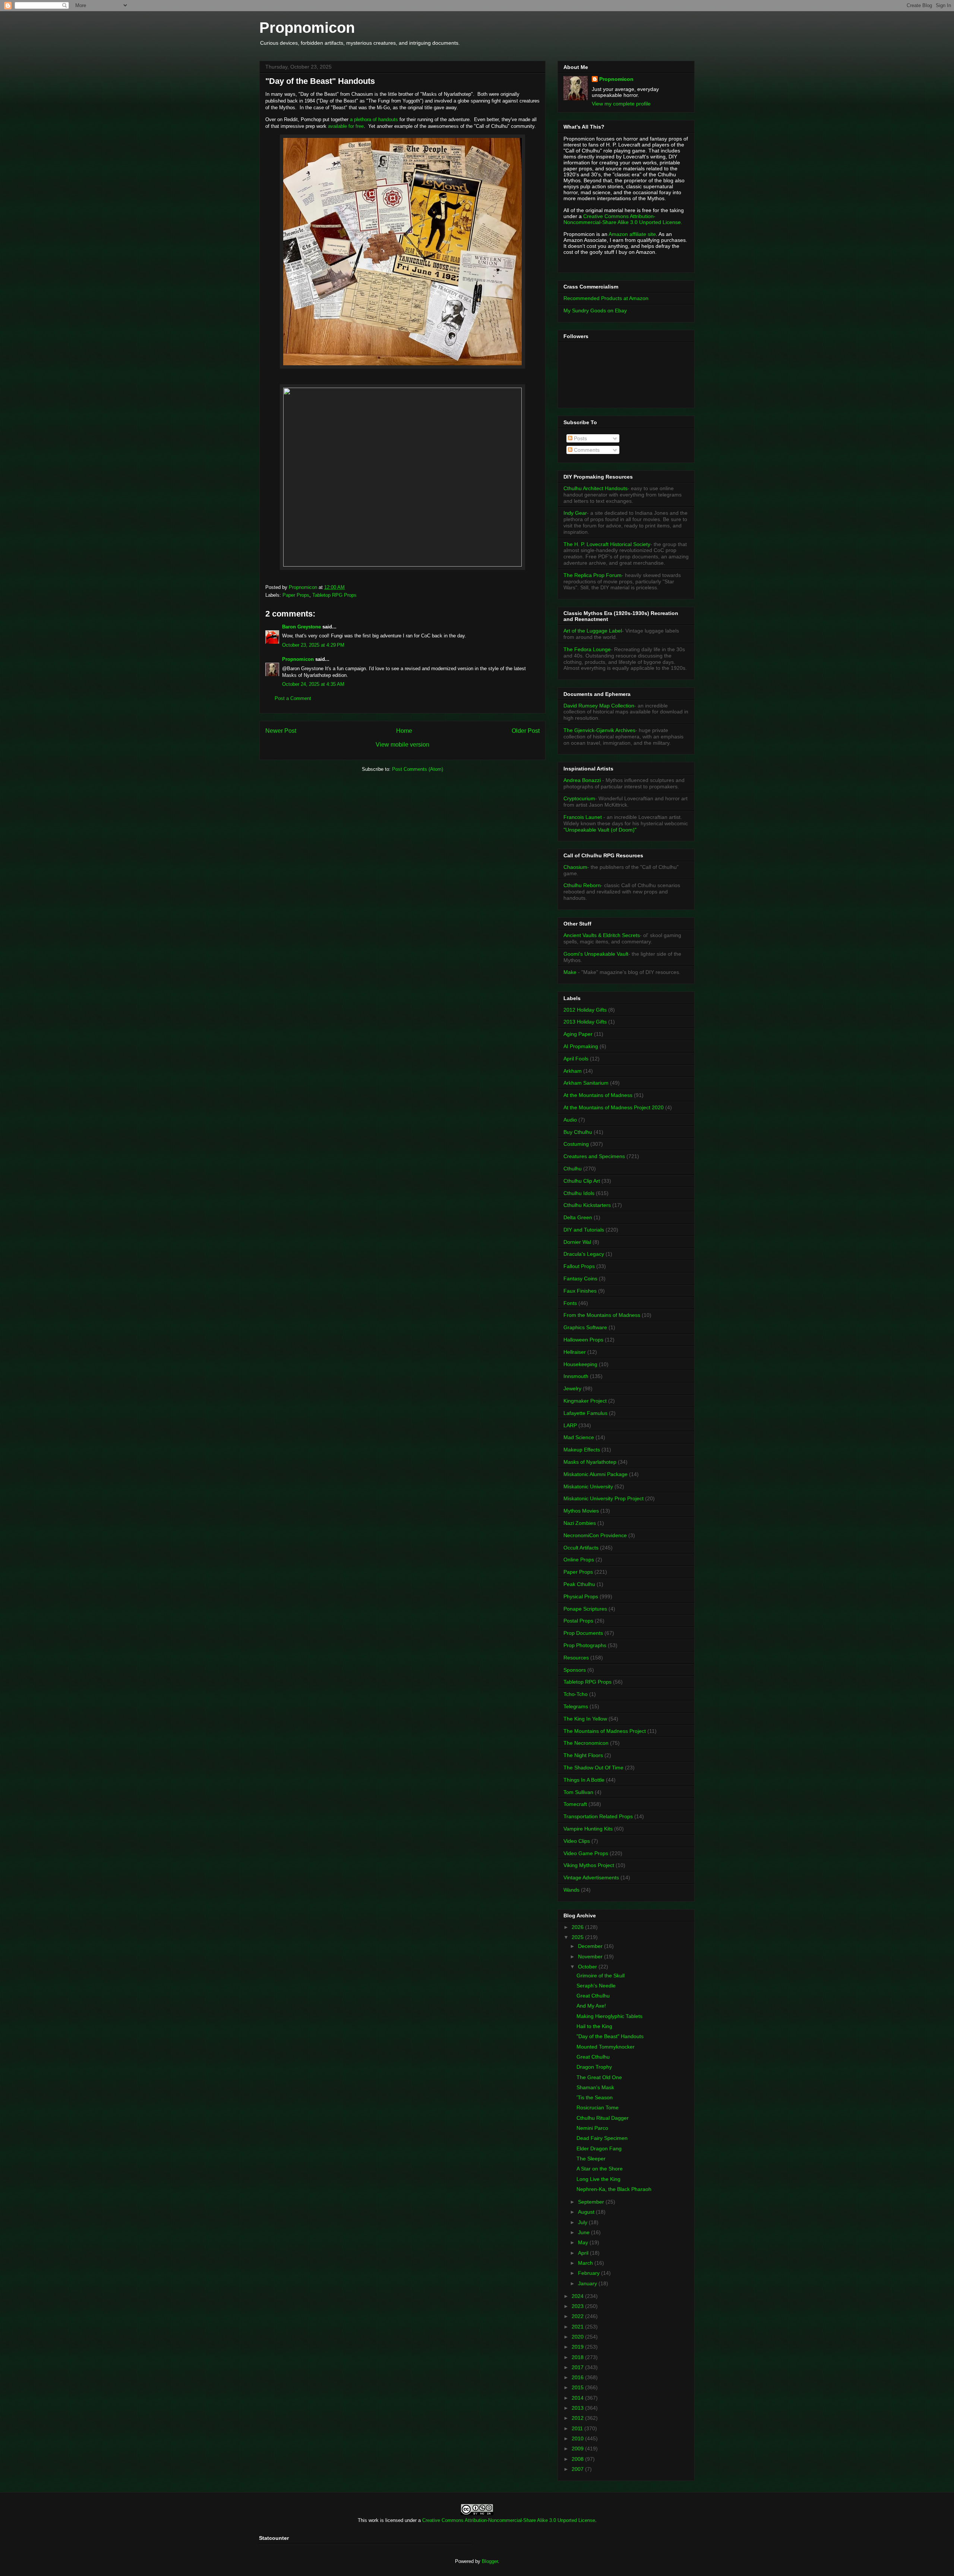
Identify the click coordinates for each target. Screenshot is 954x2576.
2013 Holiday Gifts (585, 1022)
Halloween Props (583, 1340)
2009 (578, 2449)
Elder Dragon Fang (599, 2148)
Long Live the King (598, 2179)
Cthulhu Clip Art (582, 1181)
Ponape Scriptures (585, 1609)
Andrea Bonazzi (582, 780)
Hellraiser (575, 1352)
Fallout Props (579, 1266)
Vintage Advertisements (591, 1877)
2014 (578, 2398)
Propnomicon (307, 28)
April (584, 2253)
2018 (578, 2357)
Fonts (570, 1303)
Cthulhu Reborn (582, 885)
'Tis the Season (595, 2097)
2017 (578, 2367)
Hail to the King (594, 2026)
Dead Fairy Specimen (602, 2138)
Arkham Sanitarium (586, 1083)
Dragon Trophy (594, 2067)
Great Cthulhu (593, 1996)
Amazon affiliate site (632, 234)
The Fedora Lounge (587, 649)
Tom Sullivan (578, 1792)
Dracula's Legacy (584, 1254)
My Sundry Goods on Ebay (595, 310)
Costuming (576, 1144)
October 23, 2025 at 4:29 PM (313, 645)
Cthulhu (573, 1169)
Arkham (573, 1071)
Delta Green (578, 1217)
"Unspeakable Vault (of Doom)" (600, 830)
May (584, 2242)
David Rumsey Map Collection (599, 706)
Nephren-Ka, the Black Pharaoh (614, 2189)
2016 (578, 2377)
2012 (578, 2418)
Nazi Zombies (580, 1523)
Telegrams (576, 1706)
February (590, 2273)
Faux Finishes (580, 1291)
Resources (576, 1658)
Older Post (526, 731)
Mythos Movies (581, 1511)
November (591, 1957)
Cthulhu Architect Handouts (596, 488)
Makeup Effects (582, 1450)
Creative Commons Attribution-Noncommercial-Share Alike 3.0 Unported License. (623, 219)
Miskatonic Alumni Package (596, 1474)
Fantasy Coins (580, 1278)
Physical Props (581, 1596)
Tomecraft (575, 1804)
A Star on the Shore (600, 2169)
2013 (578, 2408)
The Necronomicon (586, 1743)
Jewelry (572, 1388)
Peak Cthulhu (579, 1584)
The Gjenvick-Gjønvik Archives (599, 730)
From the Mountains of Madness (602, 1315)
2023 (578, 2306)
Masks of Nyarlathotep (590, 1462)
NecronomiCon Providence (595, 1535)
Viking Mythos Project (589, 1865)
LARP (570, 1425)
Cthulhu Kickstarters (587, 1205)
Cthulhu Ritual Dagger (603, 2118)
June (585, 2232)
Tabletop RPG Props (334, 595)
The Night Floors (583, 1755)
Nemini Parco (592, 2128)
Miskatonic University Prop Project (604, 1498)
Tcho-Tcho (576, 1694)
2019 (578, 2347)
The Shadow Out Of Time (593, 1768)
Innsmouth (576, 1376)
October (588, 1967)
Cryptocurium (579, 798)
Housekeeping (580, 1364)
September (592, 2202)
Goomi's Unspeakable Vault (596, 954)
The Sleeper (591, 2159)
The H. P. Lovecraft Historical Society (607, 544)
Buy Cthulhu (578, 1132)
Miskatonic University (588, 1486)
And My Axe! (591, 2006)
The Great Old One (599, 2077)
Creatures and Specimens (594, 1156)
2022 (578, 2316)
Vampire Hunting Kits (588, 1829)
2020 (578, 2337)
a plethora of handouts (374, 119)
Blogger (490, 2561)
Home (404, 731)
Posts (580, 438)
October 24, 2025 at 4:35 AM (313, 684)
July (583, 2222)
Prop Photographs (585, 1645)
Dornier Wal (577, 1242)
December (591, 1946)
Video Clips (577, 1841)
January (588, 2283)
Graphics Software (585, 1327)
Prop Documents (583, 1633)
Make (571, 972)
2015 (578, 2387)
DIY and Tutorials (584, 1230)
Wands (571, 1890)
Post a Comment (293, 698)
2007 (578, 2469)
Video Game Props (586, 1853)
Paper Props (296, 595)
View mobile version (402, 745)
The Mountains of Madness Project (605, 1731)
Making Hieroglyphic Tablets (609, 2016)
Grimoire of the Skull (601, 1976)
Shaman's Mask (595, 2087)
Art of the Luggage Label (593, 631)
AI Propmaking (581, 1046)
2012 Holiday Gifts (585, 1010)
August (587, 2212)
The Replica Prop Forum (593, 575)
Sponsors (575, 1670)
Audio (570, 1120)
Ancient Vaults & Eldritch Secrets (602, 935)
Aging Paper (578, 1034)
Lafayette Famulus (585, 1413)
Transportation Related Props (598, 1816)
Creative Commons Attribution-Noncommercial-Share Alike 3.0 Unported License (509, 2520)
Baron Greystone (301, 627)
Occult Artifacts (581, 1548)
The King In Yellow (585, 1719)
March (586, 2263)
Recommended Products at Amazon (606, 298)
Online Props (579, 1560)
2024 (578, 2296)
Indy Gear (575, 513)
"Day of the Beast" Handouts (610, 2036)
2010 (578, 2438)
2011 (578, 2428)
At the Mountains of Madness (598, 1095)
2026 (578, 1927)
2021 (578, 2327)
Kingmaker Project (585, 1401)
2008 (578, 2459)
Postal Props (578, 1621)
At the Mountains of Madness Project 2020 (614, 1107)
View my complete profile (621, 104)
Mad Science (579, 1437)
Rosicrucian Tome (598, 2107)
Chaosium (575, 867)
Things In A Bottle (584, 1780)
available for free (346, 126)
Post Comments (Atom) (418, 769)
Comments (586, 450)
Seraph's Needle (596, 1986)
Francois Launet (583, 817)
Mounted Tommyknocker (606, 2047)
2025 (578, 1937)
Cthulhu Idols (579, 1193)
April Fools (576, 1059)
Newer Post (281, 731)
